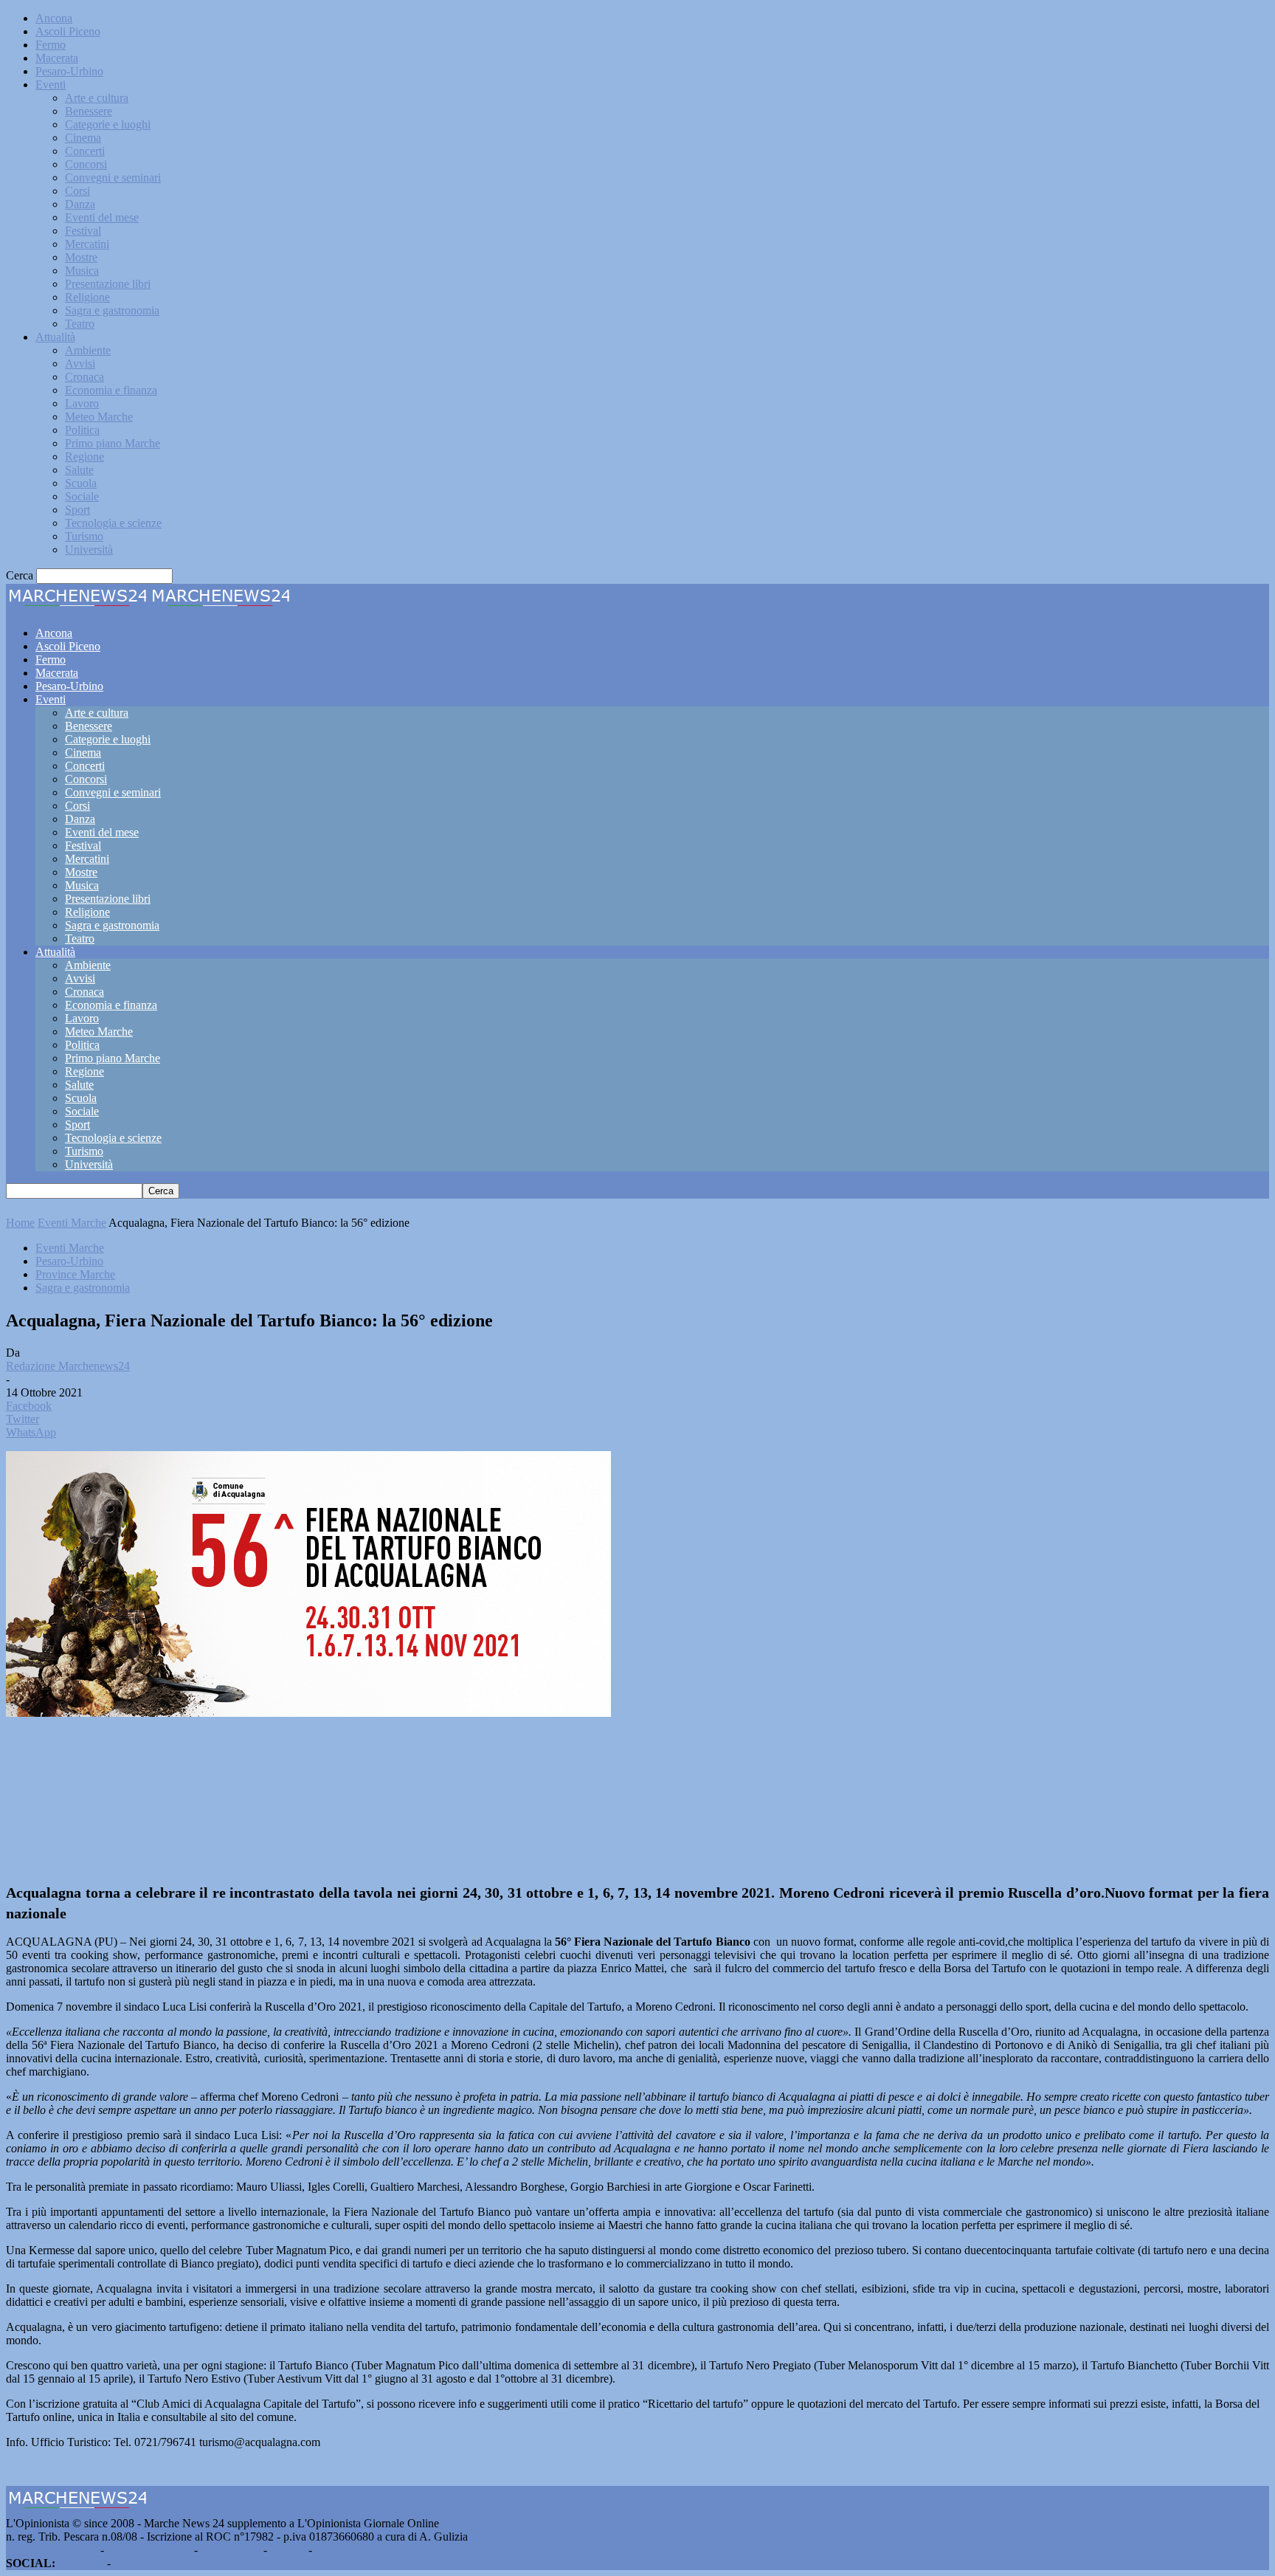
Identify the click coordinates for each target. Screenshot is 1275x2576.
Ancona (54, 18)
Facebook (81, 2563)
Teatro (80, 324)
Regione (84, 457)
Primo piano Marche (113, 443)
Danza (80, 204)
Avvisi (80, 364)
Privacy (288, 2550)
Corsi (77, 191)
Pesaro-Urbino (69, 71)
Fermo (51, 45)
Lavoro (82, 403)
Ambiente (88, 350)
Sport (77, 510)
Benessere (89, 111)
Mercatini (87, 244)
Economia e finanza (111, 390)
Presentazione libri (108, 284)
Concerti (85, 151)
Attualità (55, 337)
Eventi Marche (72, 1223)
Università (89, 550)
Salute (79, 470)
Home (20, 1223)
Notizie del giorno (149, 2550)
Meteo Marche (99, 417)
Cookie (332, 2550)
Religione (87, 297)
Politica (82, 430)
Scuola (81, 483)
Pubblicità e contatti (52, 2550)
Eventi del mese (102, 217)
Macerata (57, 58)
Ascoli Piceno (68, 31)
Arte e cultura (97, 98)
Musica (82, 271)
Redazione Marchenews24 (68, 1366)
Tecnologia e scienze (113, 523)
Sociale (82, 496)
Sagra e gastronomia (112, 310)
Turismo (84, 536)
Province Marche (75, 1274)
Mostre (81, 257)
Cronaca (84, 377)
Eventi (51, 85)
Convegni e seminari (113, 178)
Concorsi (86, 164)
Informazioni (231, 2550)
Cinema (83, 138)
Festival (83, 231)
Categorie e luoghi (108, 124)
